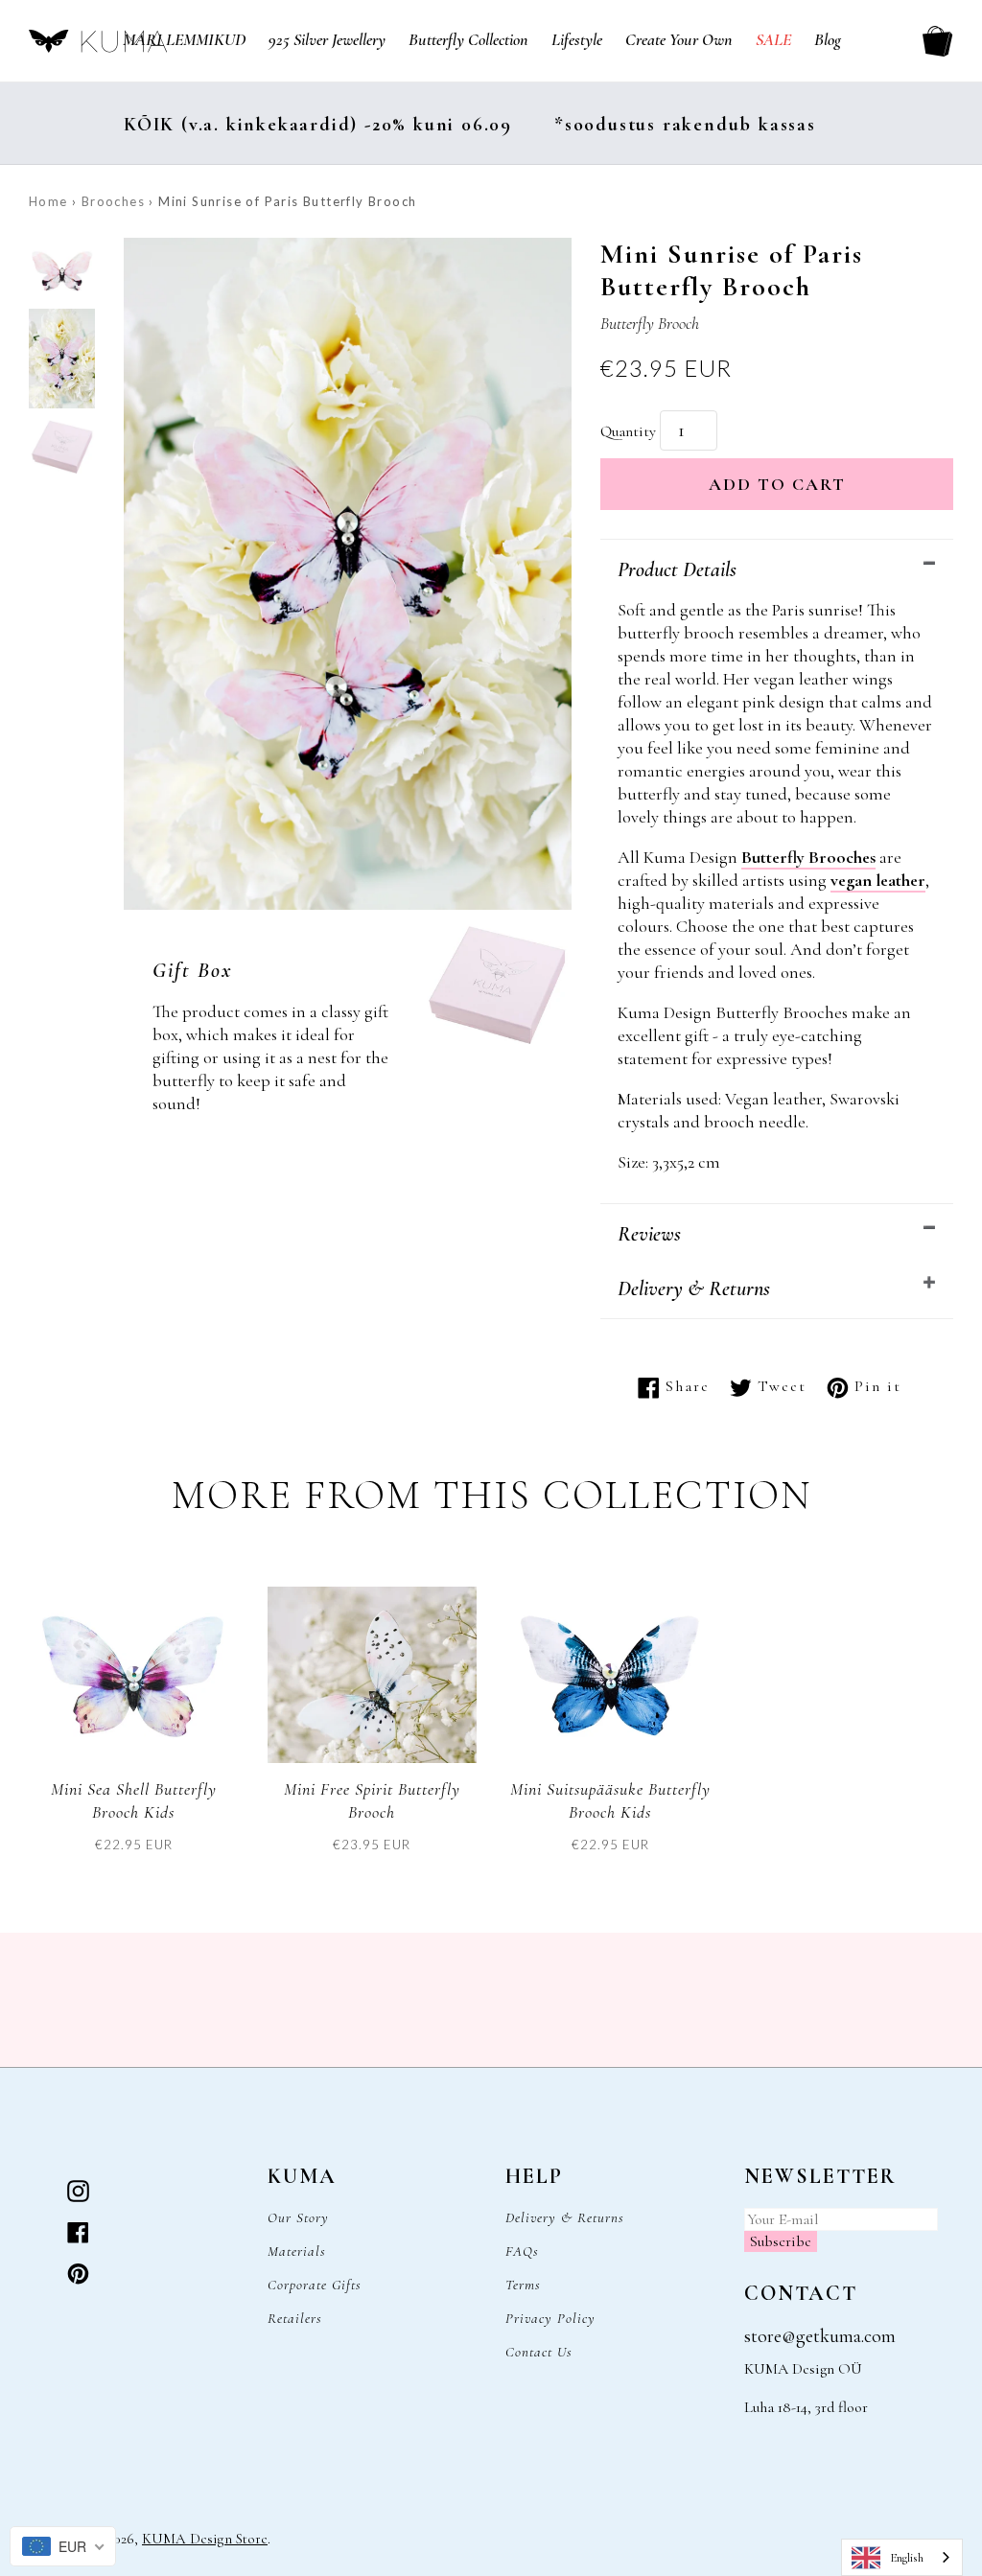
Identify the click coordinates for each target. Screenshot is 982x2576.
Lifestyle (577, 39)
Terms (523, 2285)
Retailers (295, 2318)
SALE (773, 39)
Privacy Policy (550, 2318)
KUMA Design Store (205, 2539)
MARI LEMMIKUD (184, 39)
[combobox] (902, 2557)
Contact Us (539, 2352)
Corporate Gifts (315, 2285)
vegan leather (878, 880)
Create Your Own (679, 39)
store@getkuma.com (820, 2336)
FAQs (522, 2251)
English (907, 2558)
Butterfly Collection (468, 39)
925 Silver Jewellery (327, 39)
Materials (297, 2251)
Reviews (649, 1234)
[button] (62, 273)
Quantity (628, 431)
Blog (828, 39)
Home (48, 201)
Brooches (113, 201)
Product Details (677, 569)
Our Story (298, 2217)
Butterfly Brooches (808, 857)
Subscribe (781, 2241)
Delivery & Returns (694, 1288)
